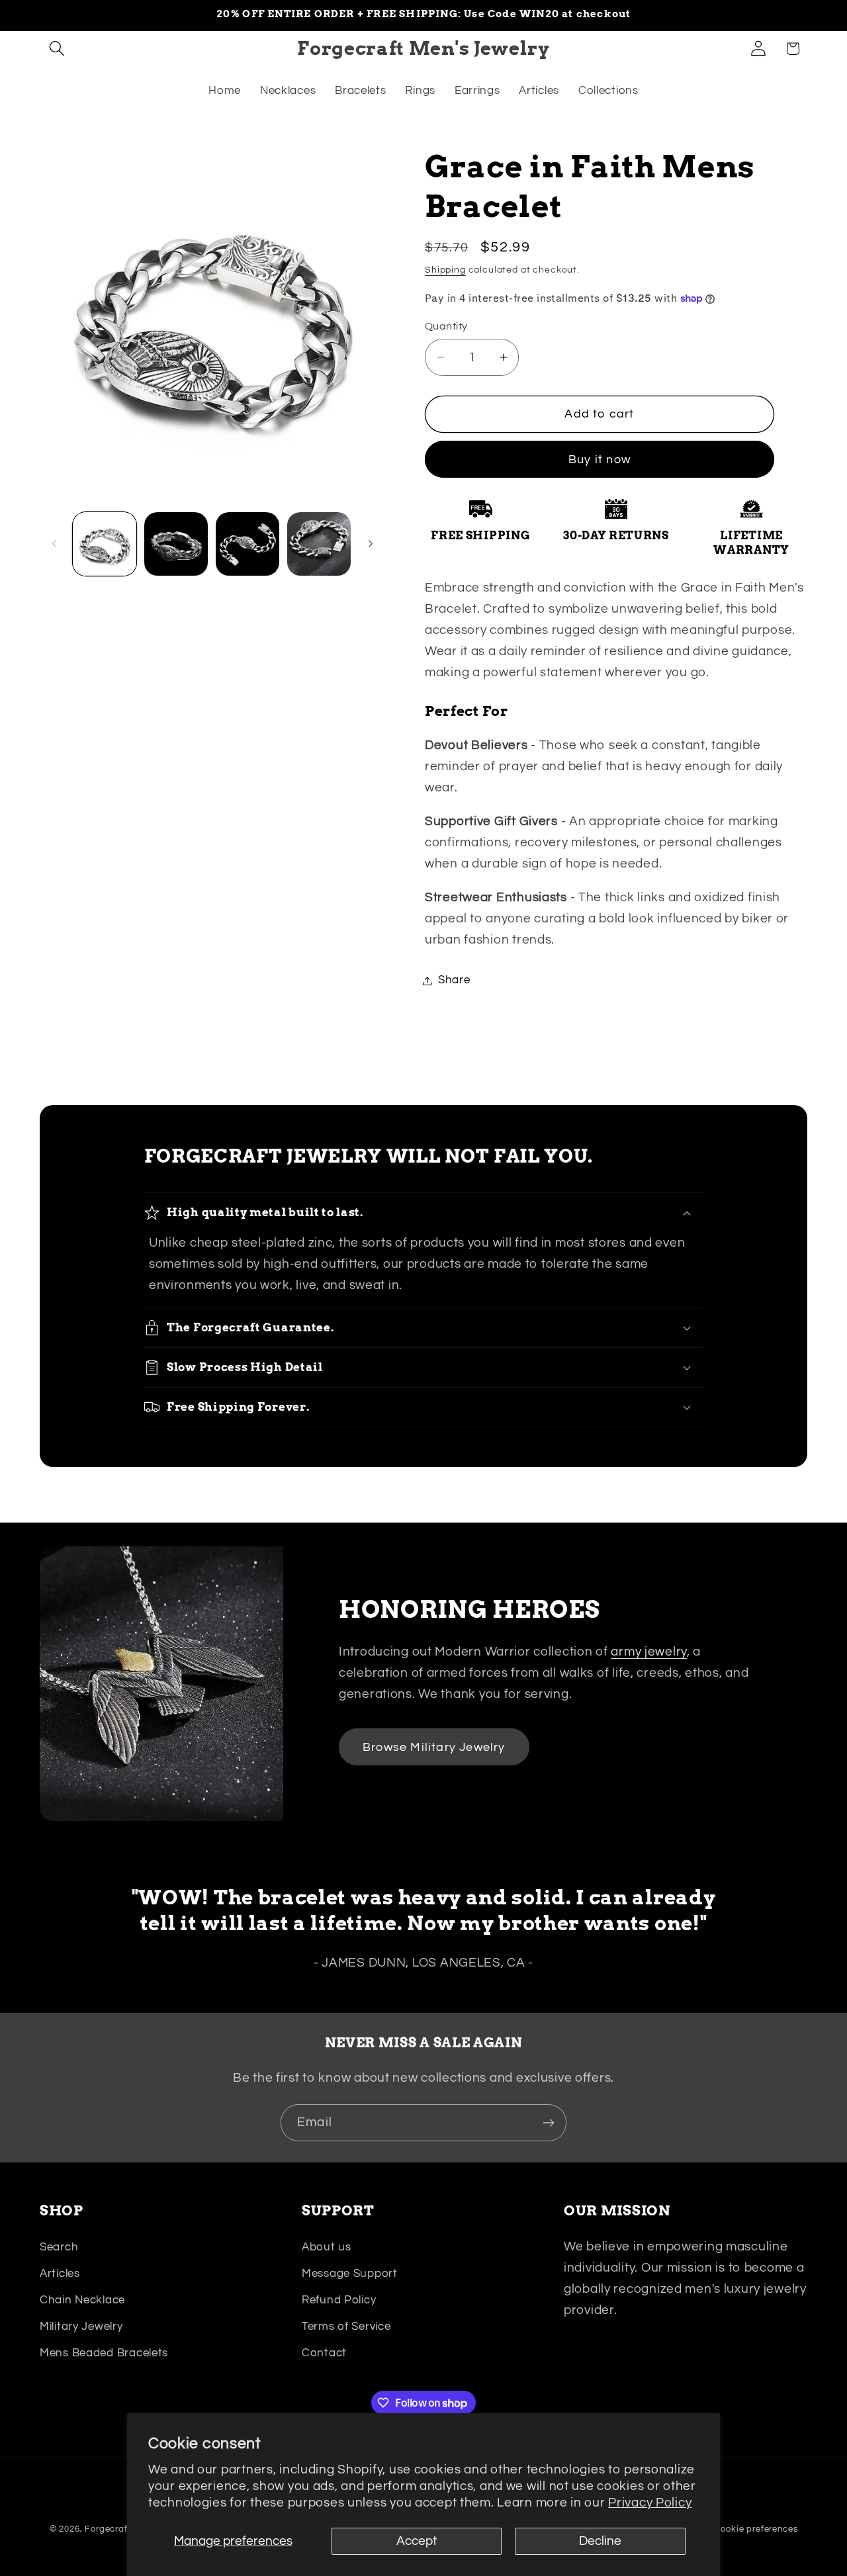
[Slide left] (54, 544)
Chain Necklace (82, 2300)
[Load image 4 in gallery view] (319, 544)
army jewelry (649, 1652)
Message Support (350, 2274)
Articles (60, 2274)
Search (59, 2247)
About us (327, 2247)
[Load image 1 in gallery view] (105, 544)
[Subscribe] (548, 2123)
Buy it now (600, 460)
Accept (417, 2541)
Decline (600, 2541)
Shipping (445, 270)
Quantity (446, 326)
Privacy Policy (650, 2503)
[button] (57, 49)
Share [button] (454, 980)
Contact (324, 2353)
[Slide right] (371, 544)
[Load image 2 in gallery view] (176, 544)
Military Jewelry (81, 2327)
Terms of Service (346, 2327)
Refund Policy (339, 2300)
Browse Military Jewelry (434, 1747)
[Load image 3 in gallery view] (247, 544)
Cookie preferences (756, 2529)
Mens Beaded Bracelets (104, 2353)
